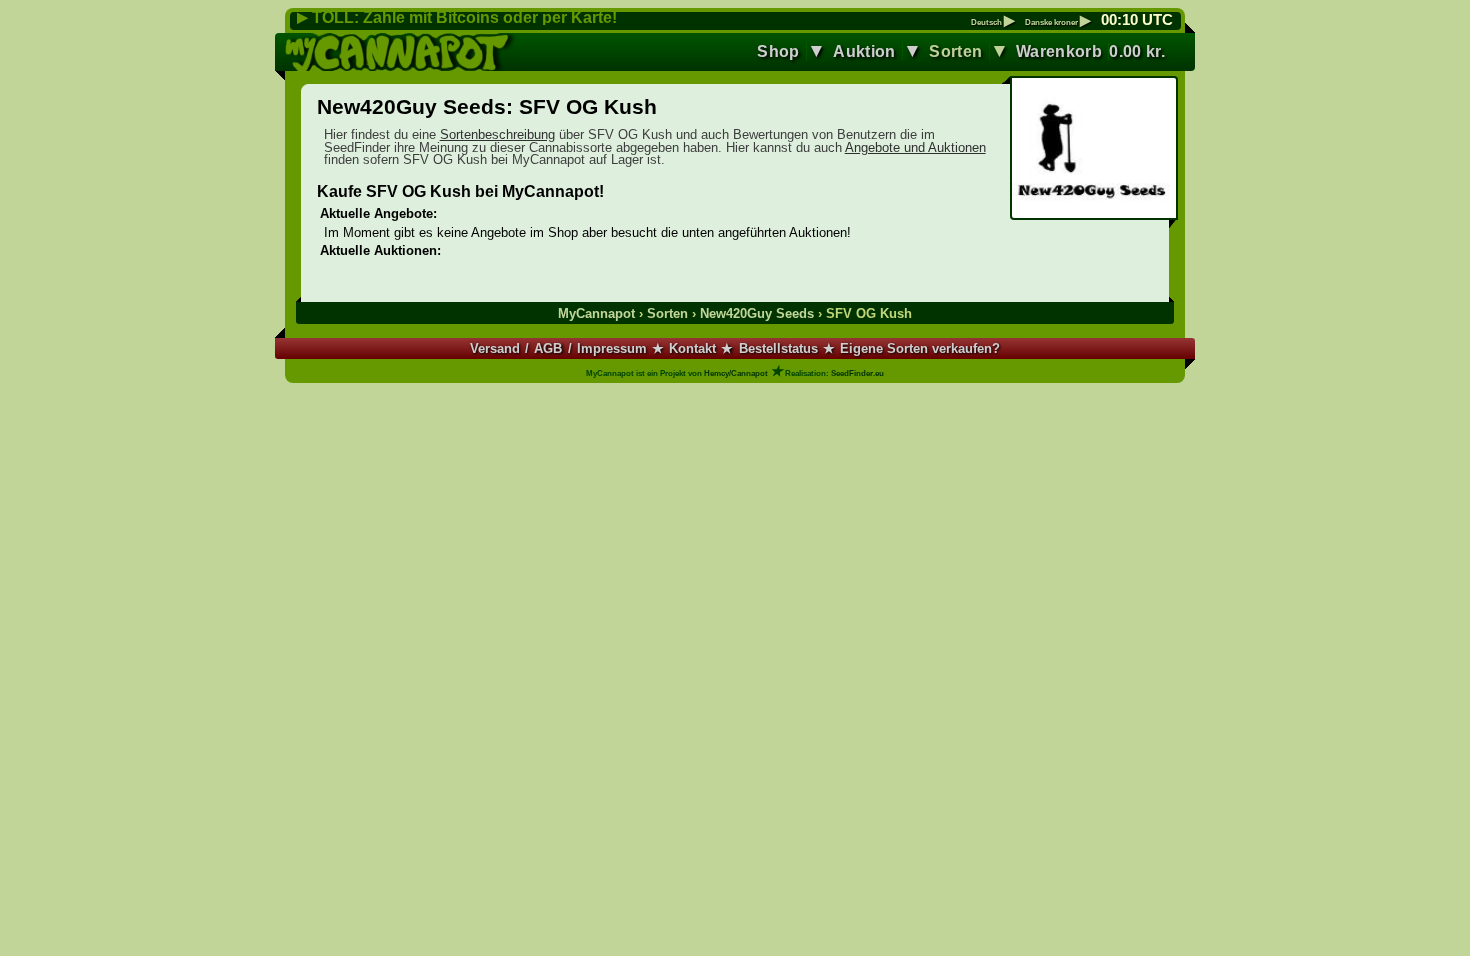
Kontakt (692, 348)
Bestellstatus (778, 348)
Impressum (612, 348)
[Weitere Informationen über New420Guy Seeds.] (1093, 150)
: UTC (1137, 20)
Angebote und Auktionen (915, 147)
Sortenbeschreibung (497, 134)
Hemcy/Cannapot (736, 373)
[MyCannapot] (401, 52)
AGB (548, 348)
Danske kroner (1058, 23)
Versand (495, 348)
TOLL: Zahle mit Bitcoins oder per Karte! (464, 17)
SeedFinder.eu (857, 373)
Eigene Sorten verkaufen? (920, 348)
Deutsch (993, 23)
